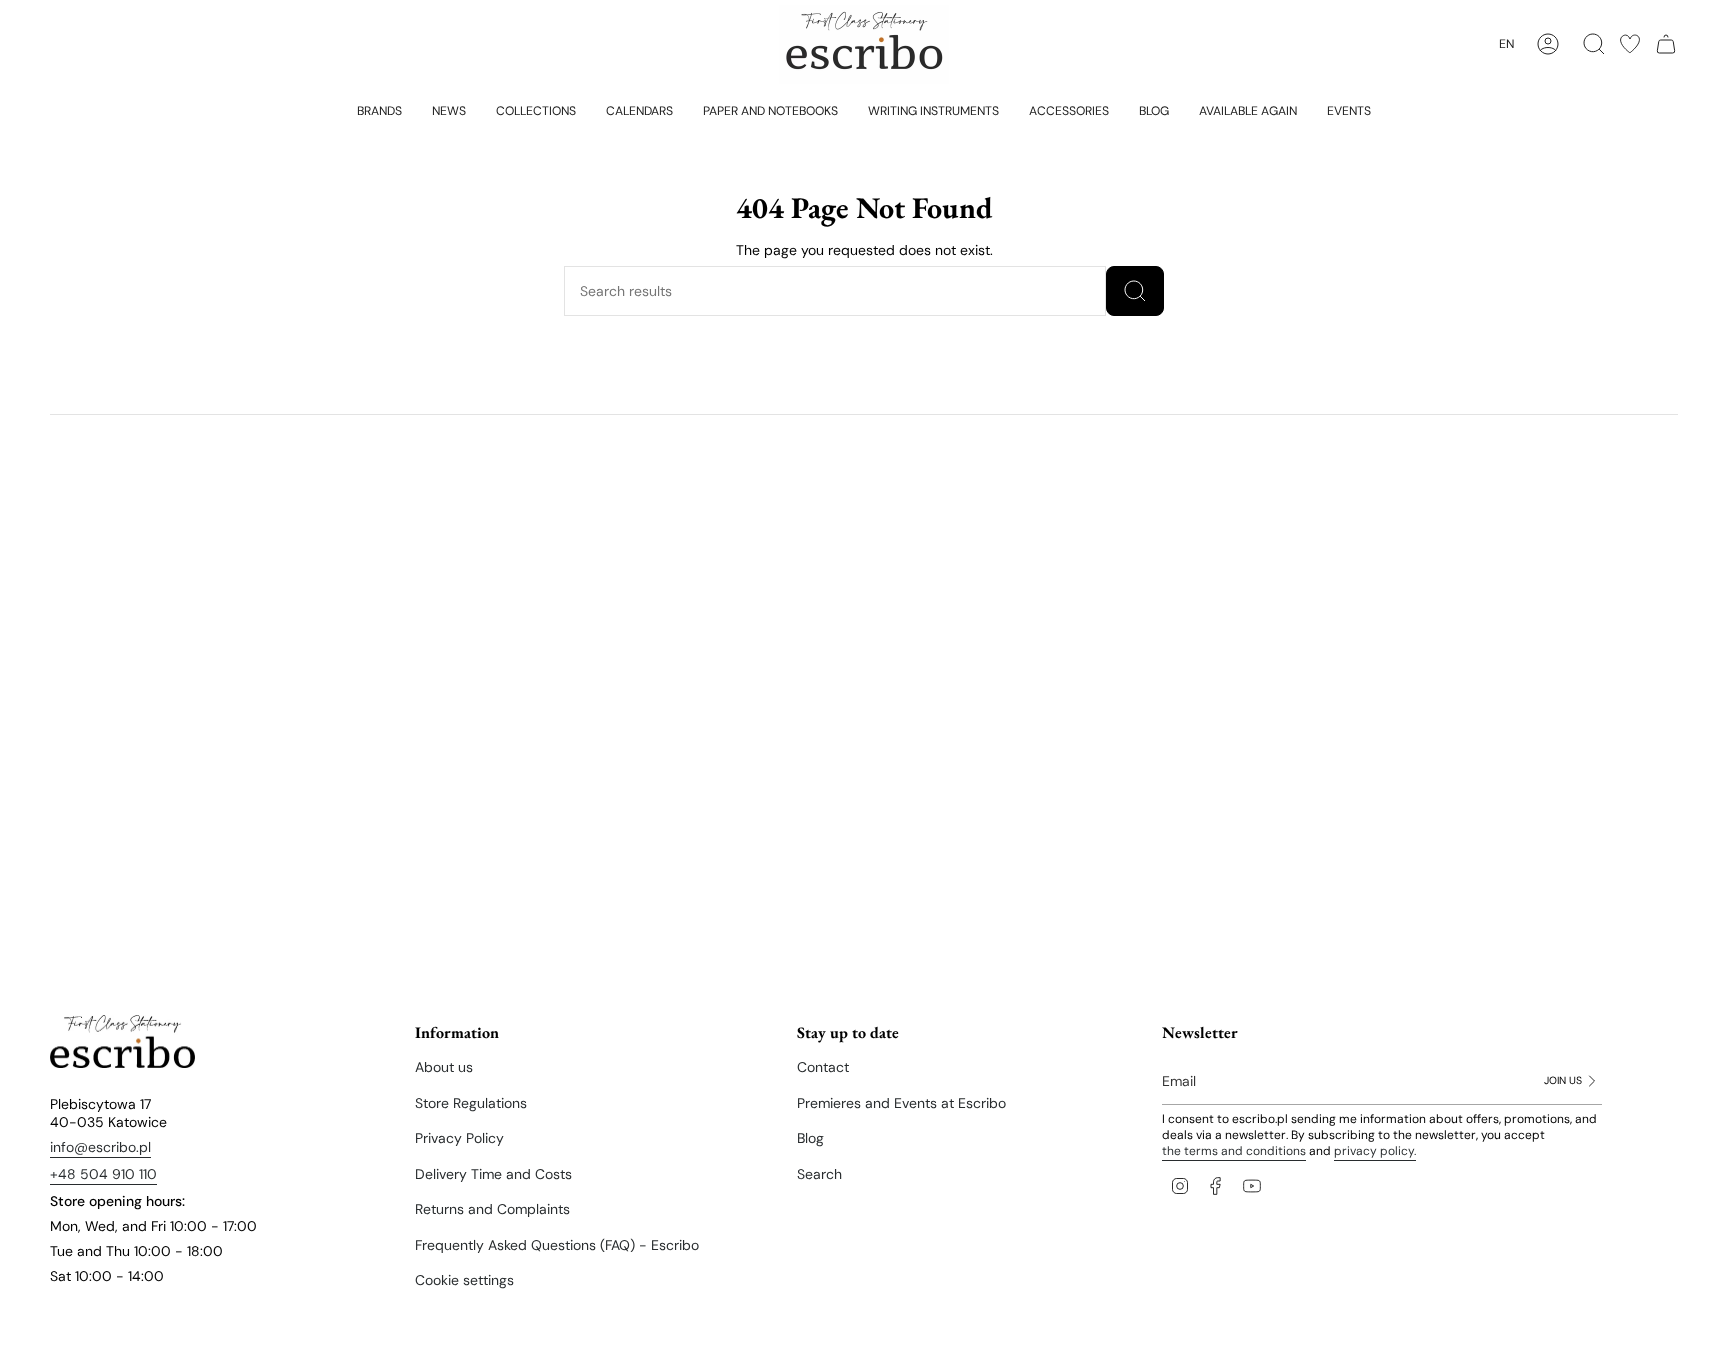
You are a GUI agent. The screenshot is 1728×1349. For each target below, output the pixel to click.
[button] (379, 110)
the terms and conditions (1234, 1151)
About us (444, 1067)
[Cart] (1666, 44)
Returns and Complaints (492, 1209)
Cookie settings (464, 1280)
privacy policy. (1375, 1151)
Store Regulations (471, 1103)
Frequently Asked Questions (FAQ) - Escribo (557, 1245)
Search (819, 1174)
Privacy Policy (459, 1138)
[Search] (1135, 291)
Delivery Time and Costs (493, 1174)
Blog (810, 1138)
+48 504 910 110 (103, 1174)
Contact (823, 1067)
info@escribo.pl (100, 1147)
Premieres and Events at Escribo (901, 1103)
